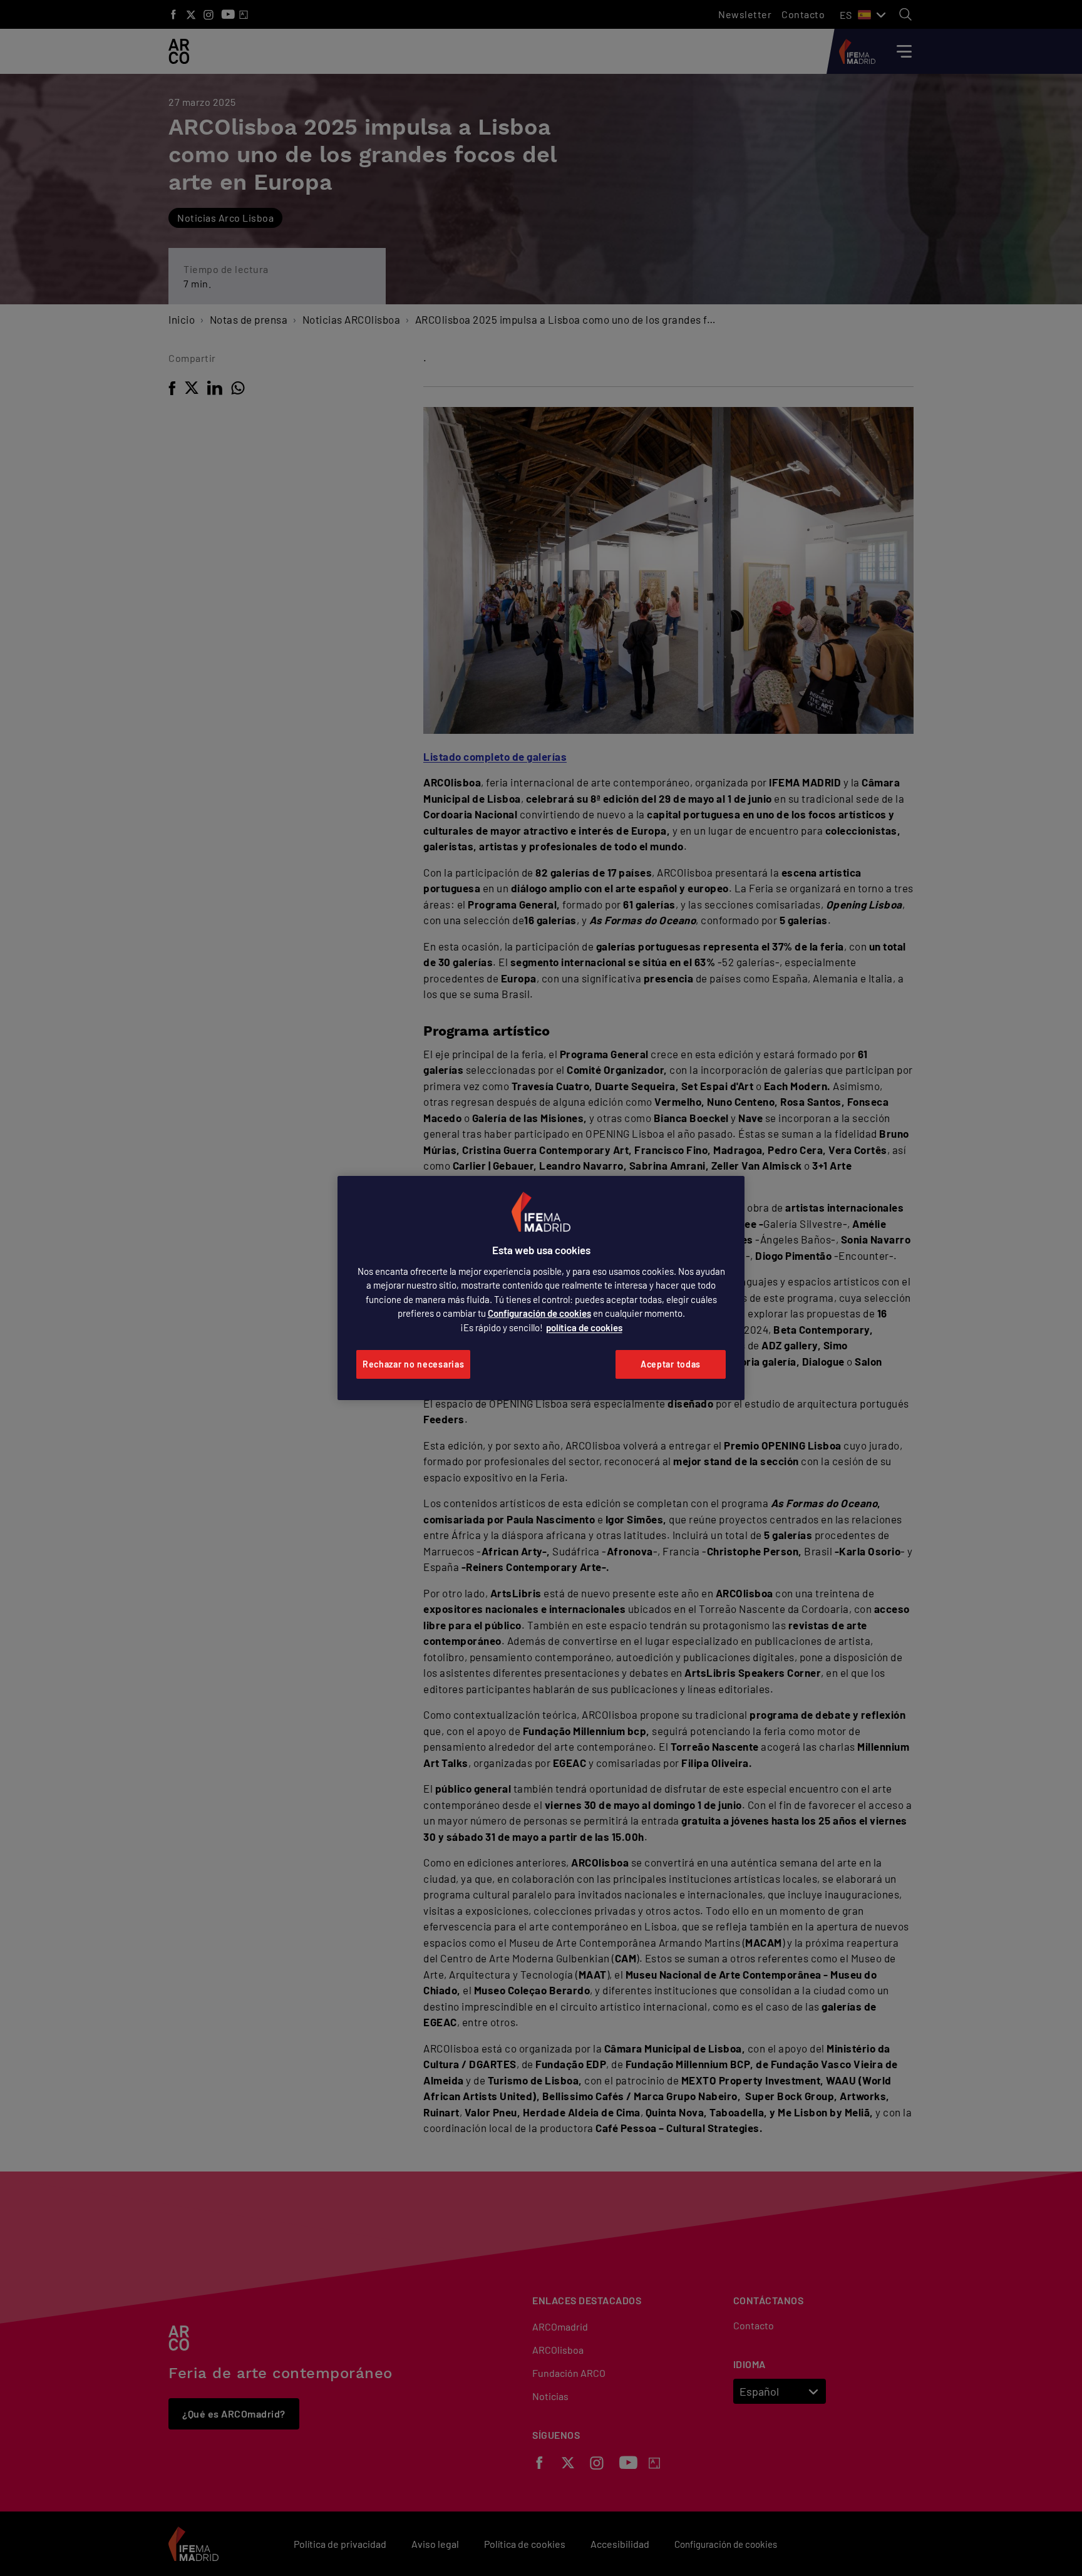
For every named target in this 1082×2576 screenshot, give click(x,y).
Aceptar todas (671, 1364)
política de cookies (584, 1327)
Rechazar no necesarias (413, 1364)
